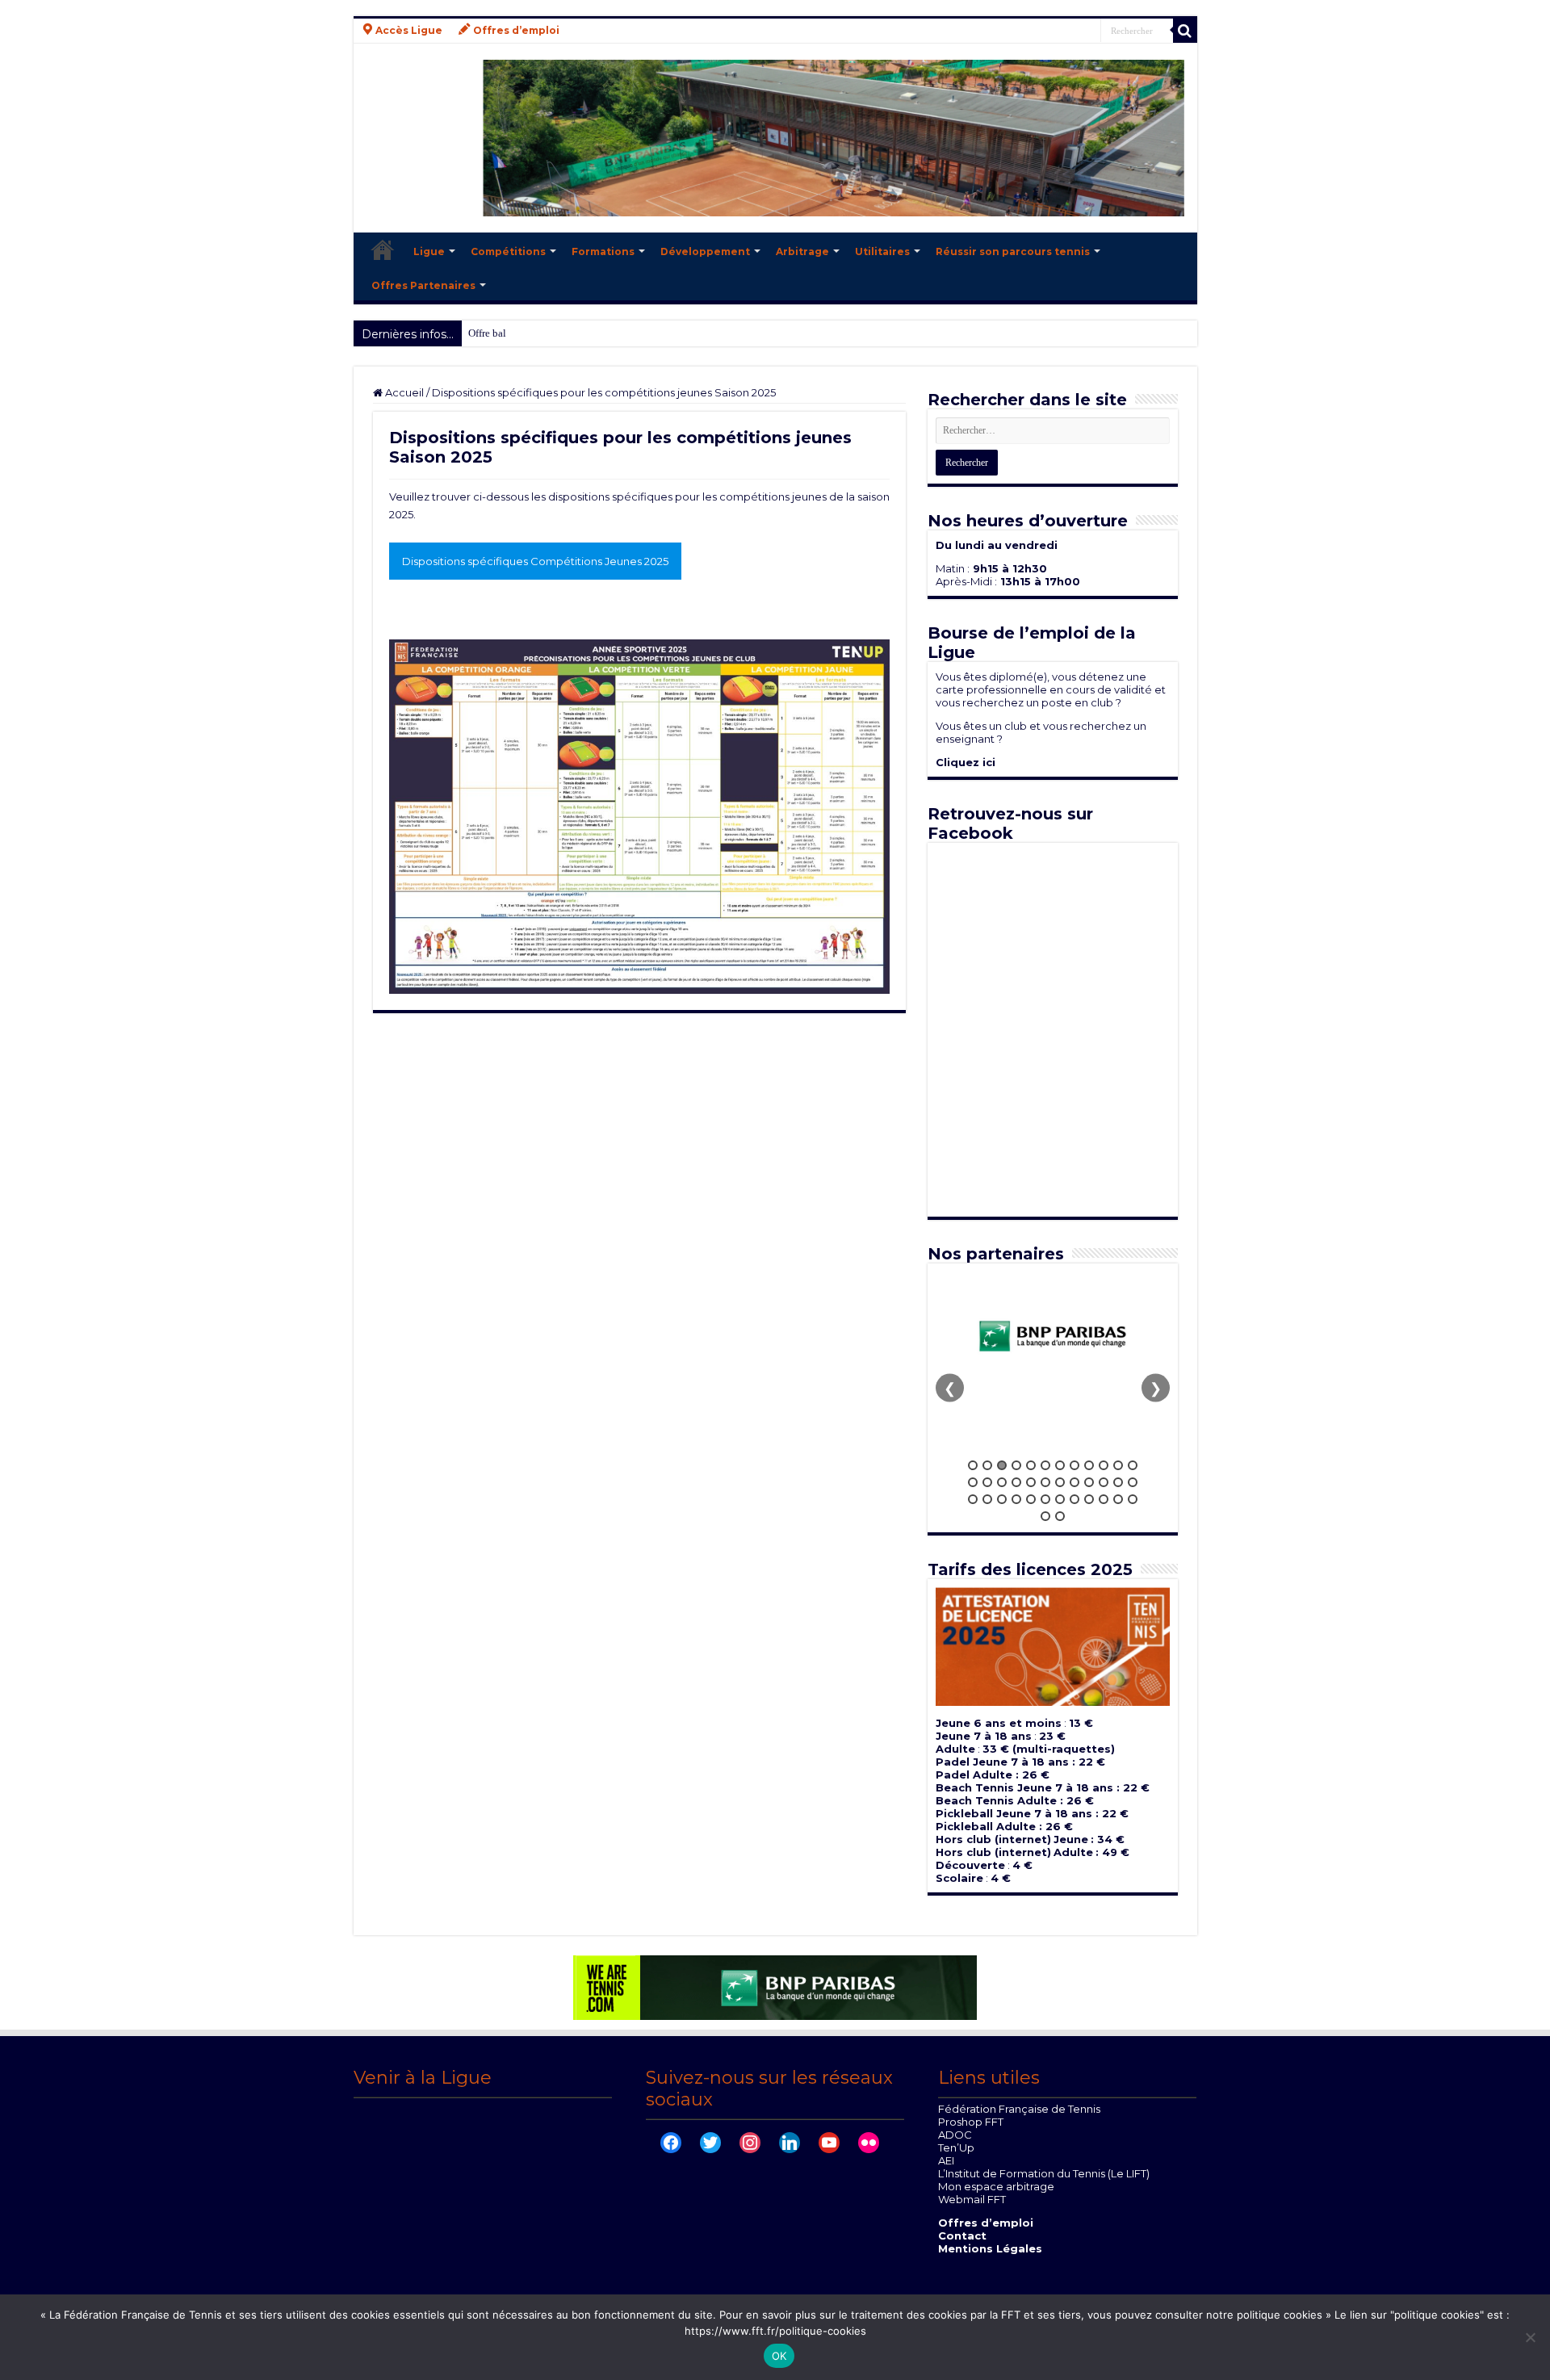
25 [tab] (973, 1499)
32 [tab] (1075, 1499)
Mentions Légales (990, 2248)
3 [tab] (1002, 1465)
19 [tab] (1060, 1482)
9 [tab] (1089, 1465)
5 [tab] (1031, 1465)
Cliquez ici (966, 762)
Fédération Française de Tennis (1019, 2109)
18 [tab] (1045, 1482)
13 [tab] (973, 1482)
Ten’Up (956, 2147)
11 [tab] (1118, 1465)
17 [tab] (1031, 1482)
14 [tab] (987, 1482)
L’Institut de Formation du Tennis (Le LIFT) (1044, 2173)
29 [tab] (1031, 1499)
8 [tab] (1075, 1465)
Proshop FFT (971, 2122)
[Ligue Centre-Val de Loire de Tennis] (775, 138)
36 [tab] (1133, 1499)
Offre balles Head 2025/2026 (531, 333)
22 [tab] (1104, 1482)
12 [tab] (1133, 1465)
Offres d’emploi (986, 2223)
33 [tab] (1089, 1499)
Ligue (429, 251)
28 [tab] (1016, 1499)
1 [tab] (973, 1465)
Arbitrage (802, 251)
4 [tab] (1016, 1465)
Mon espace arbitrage (996, 2186)
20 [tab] (1075, 1482)
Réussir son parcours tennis (1013, 251)
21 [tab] (1089, 1482)
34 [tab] (1104, 1499)
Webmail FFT (972, 2199)
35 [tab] (1118, 1499)
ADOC (955, 2135)
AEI (946, 2160)
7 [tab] (1060, 1465)
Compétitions (508, 251)
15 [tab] (1002, 1482)
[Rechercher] (1185, 31)
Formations (603, 251)
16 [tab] (1016, 1482)
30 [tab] (1045, 1499)
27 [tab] (1002, 1499)
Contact (962, 2235)
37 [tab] (1045, 1516)
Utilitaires (882, 251)
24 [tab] (1133, 1482)
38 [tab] (1060, 1516)
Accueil (383, 249)
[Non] (1530, 2337)
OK (779, 2356)
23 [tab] (1118, 1482)
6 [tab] (1045, 1465)
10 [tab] (1104, 1465)
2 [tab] (987, 1465)
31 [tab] (1060, 1499)
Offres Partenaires (423, 285)
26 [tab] (987, 1499)
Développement (705, 251)
